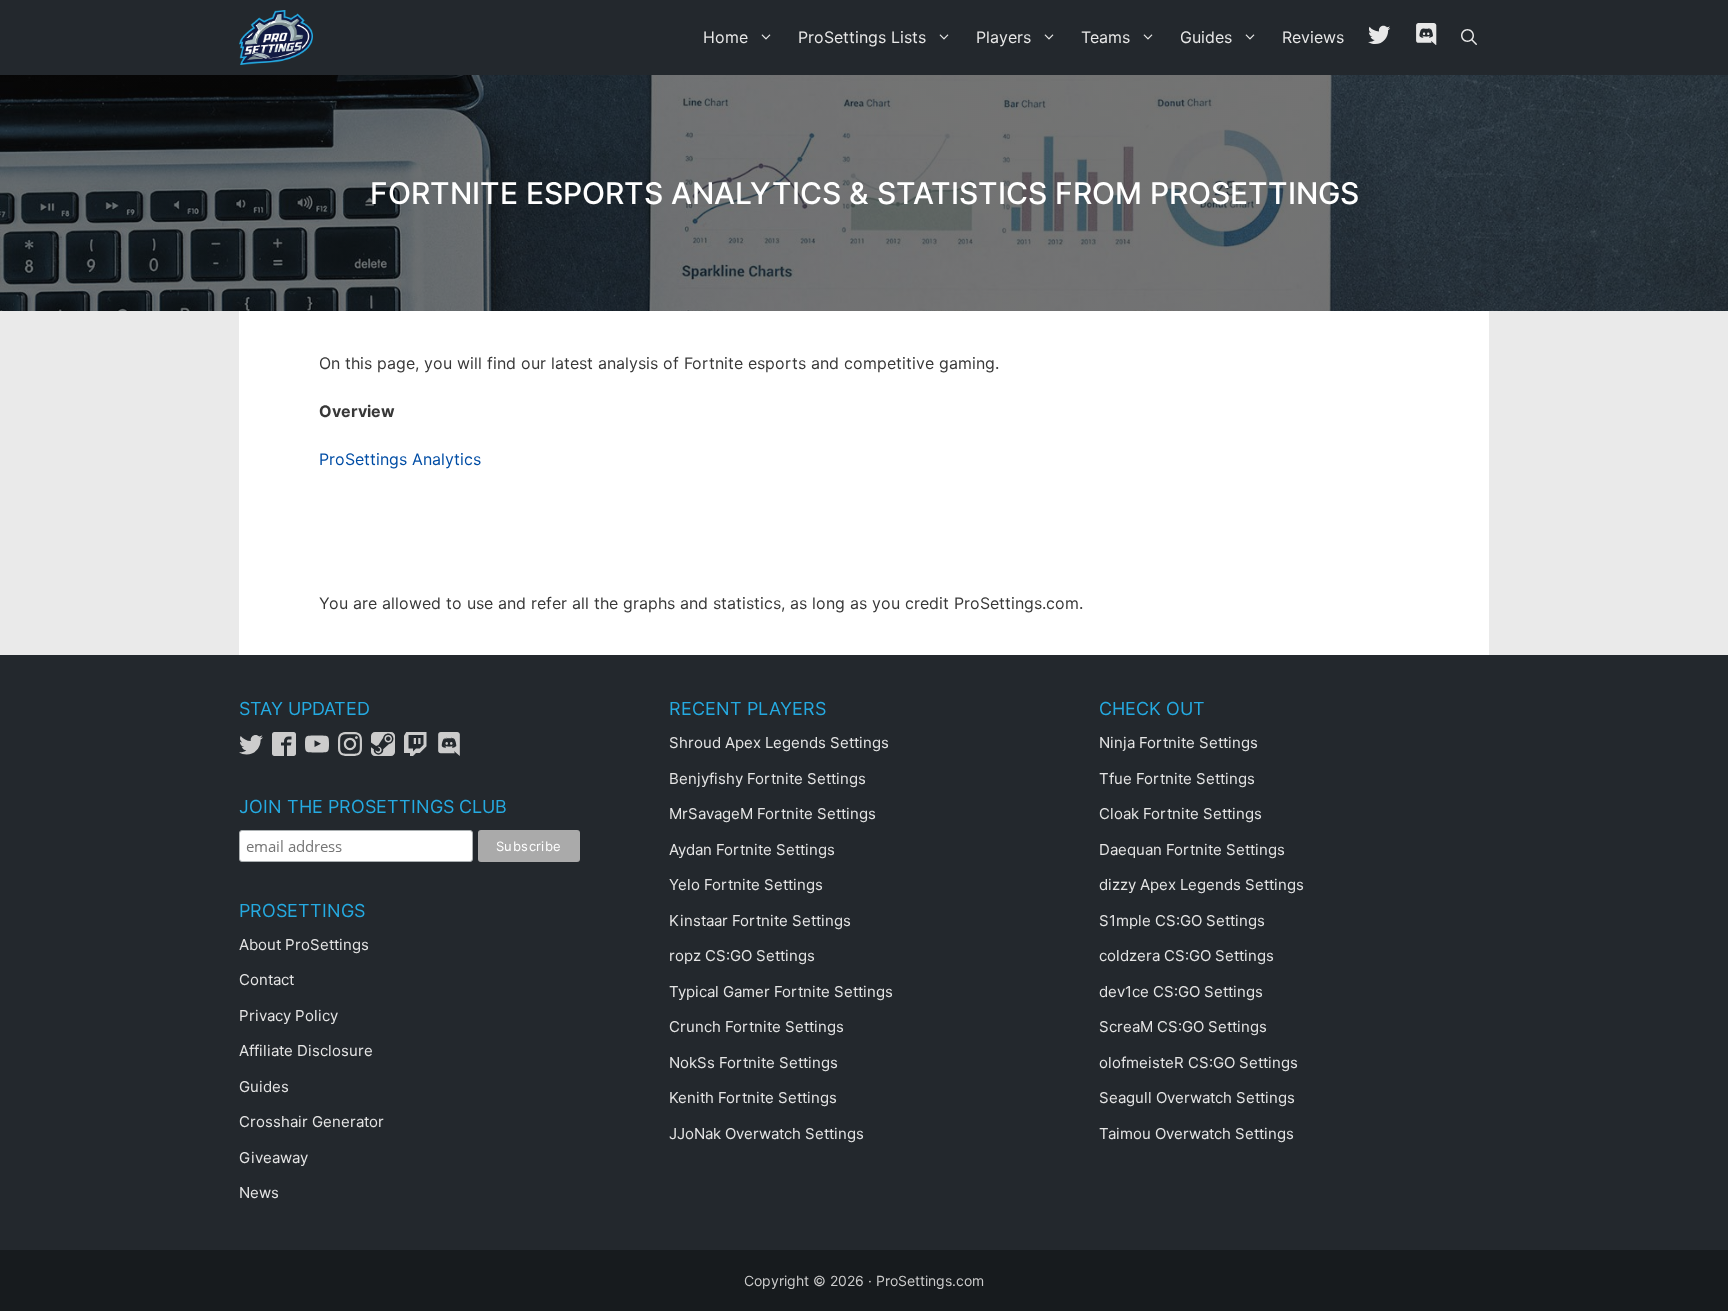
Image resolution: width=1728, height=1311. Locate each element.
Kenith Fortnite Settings (753, 1097)
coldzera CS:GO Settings (1186, 955)
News (259, 1192)
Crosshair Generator (311, 1121)
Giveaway (273, 1157)
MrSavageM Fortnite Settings (772, 813)
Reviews (1313, 37)
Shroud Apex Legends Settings (779, 742)
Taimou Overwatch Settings (1196, 1133)
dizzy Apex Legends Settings (1201, 884)
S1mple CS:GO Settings (1182, 920)
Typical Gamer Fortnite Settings (781, 991)
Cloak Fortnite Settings (1180, 813)
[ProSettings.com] (281, 37)
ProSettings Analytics (400, 459)
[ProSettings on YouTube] (321, 750)
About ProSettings (304, 944)
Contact (266, 979)
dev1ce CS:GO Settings (1181, 991)
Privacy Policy (288, 1015)
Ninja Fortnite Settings (1178, 742)
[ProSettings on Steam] (387, 750)
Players (1003, 37)
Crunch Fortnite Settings (756, 1026)
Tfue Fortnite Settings (1177, 778)
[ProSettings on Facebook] (288, 750)
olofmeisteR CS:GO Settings (1198, 1062)
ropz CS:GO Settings (742, 955)
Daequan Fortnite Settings (1192, 849)
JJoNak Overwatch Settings (766, 1133)
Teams (1105, 37)
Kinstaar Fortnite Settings (760, 920)
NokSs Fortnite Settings (753, 1062)
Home (725, 37)
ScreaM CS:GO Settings (1183, 1026)
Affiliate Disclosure (306, 1050)
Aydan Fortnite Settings (752, 849)
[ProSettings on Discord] (451, 750)
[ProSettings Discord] (1426, 37)
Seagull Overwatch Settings (1197, 1097)
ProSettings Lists (862, 37)
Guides (1206, 37)
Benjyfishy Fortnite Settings (767, 778)
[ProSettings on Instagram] (354, 750)
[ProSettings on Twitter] (1379, 37)
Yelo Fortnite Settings (746, 884)
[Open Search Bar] (1469, 37)
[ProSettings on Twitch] (420, 750)
